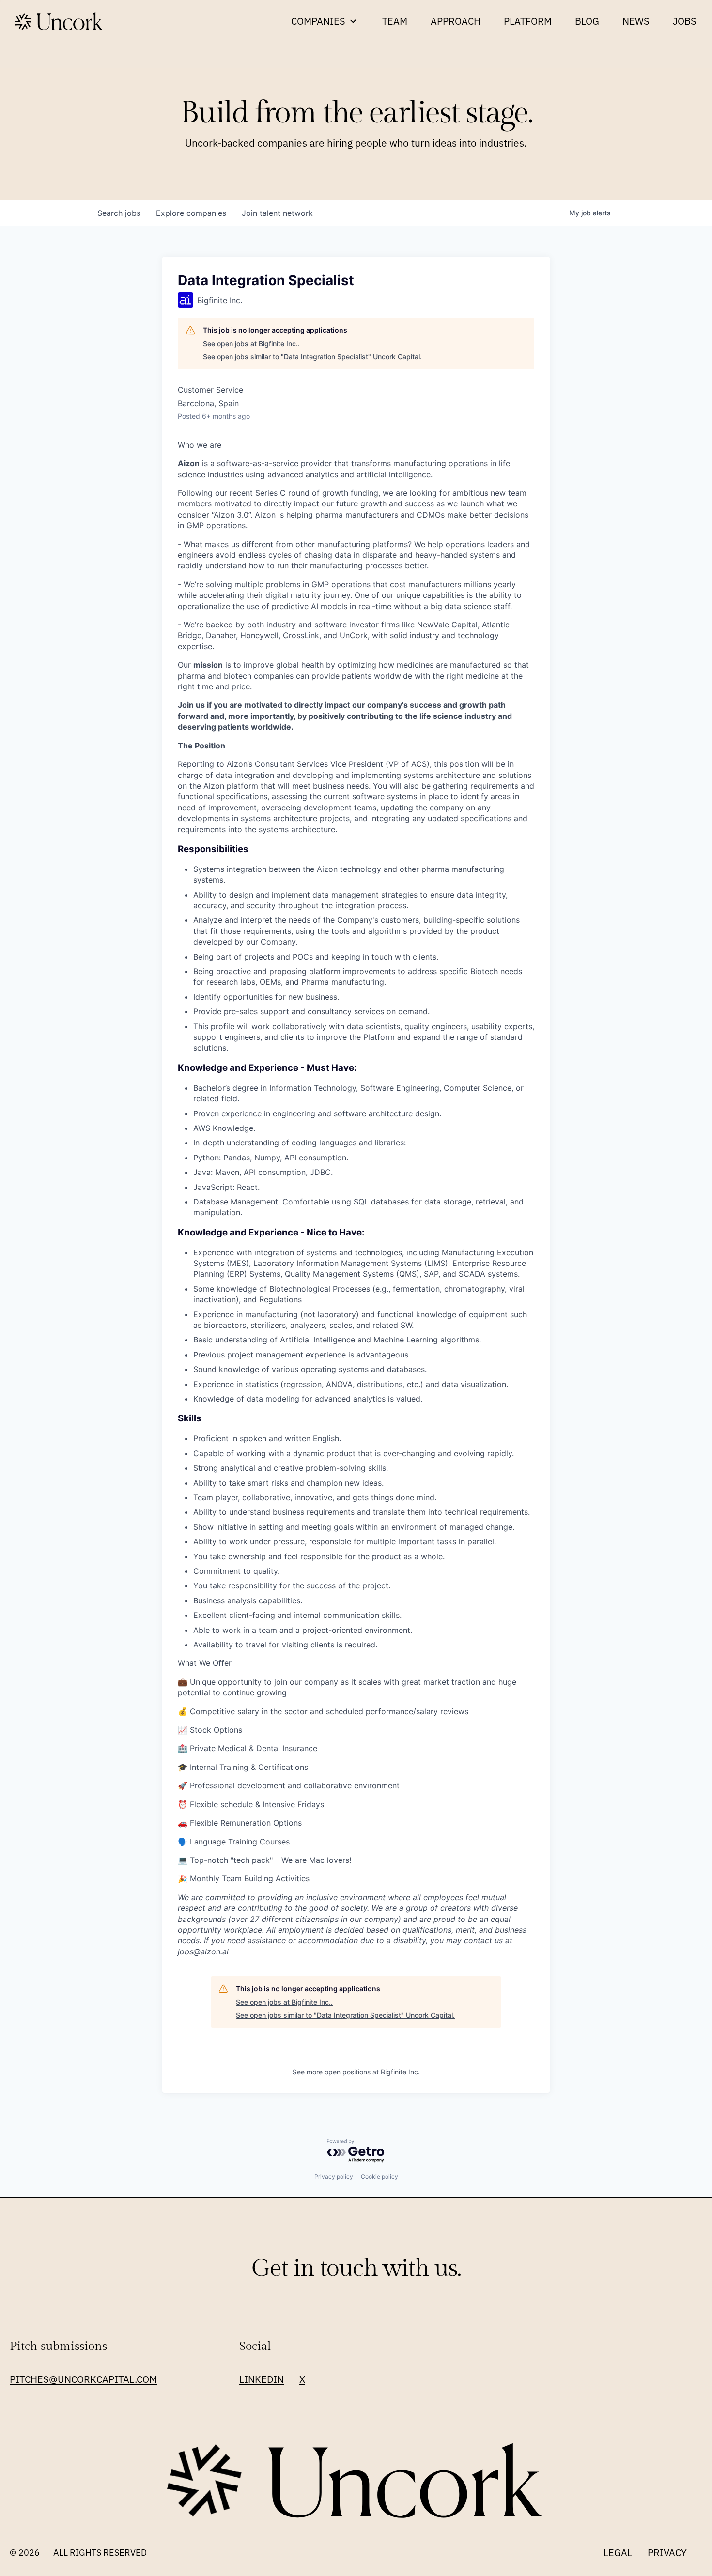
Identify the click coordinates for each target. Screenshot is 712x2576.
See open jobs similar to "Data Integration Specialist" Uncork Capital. (312, 357)
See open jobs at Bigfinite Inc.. (251, 343)
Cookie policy (379, 2176)
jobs (119, 213)
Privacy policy (334, 2176)
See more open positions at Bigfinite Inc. (356, 2072)
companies (191, 213)
